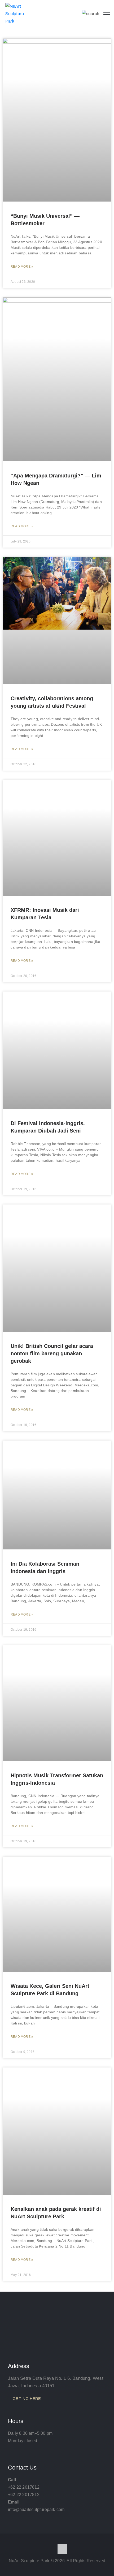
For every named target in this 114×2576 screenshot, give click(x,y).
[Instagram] (52, 2549)
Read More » (22, 267)
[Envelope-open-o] (62, 2549)
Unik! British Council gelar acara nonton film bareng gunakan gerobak (52, 1353)
